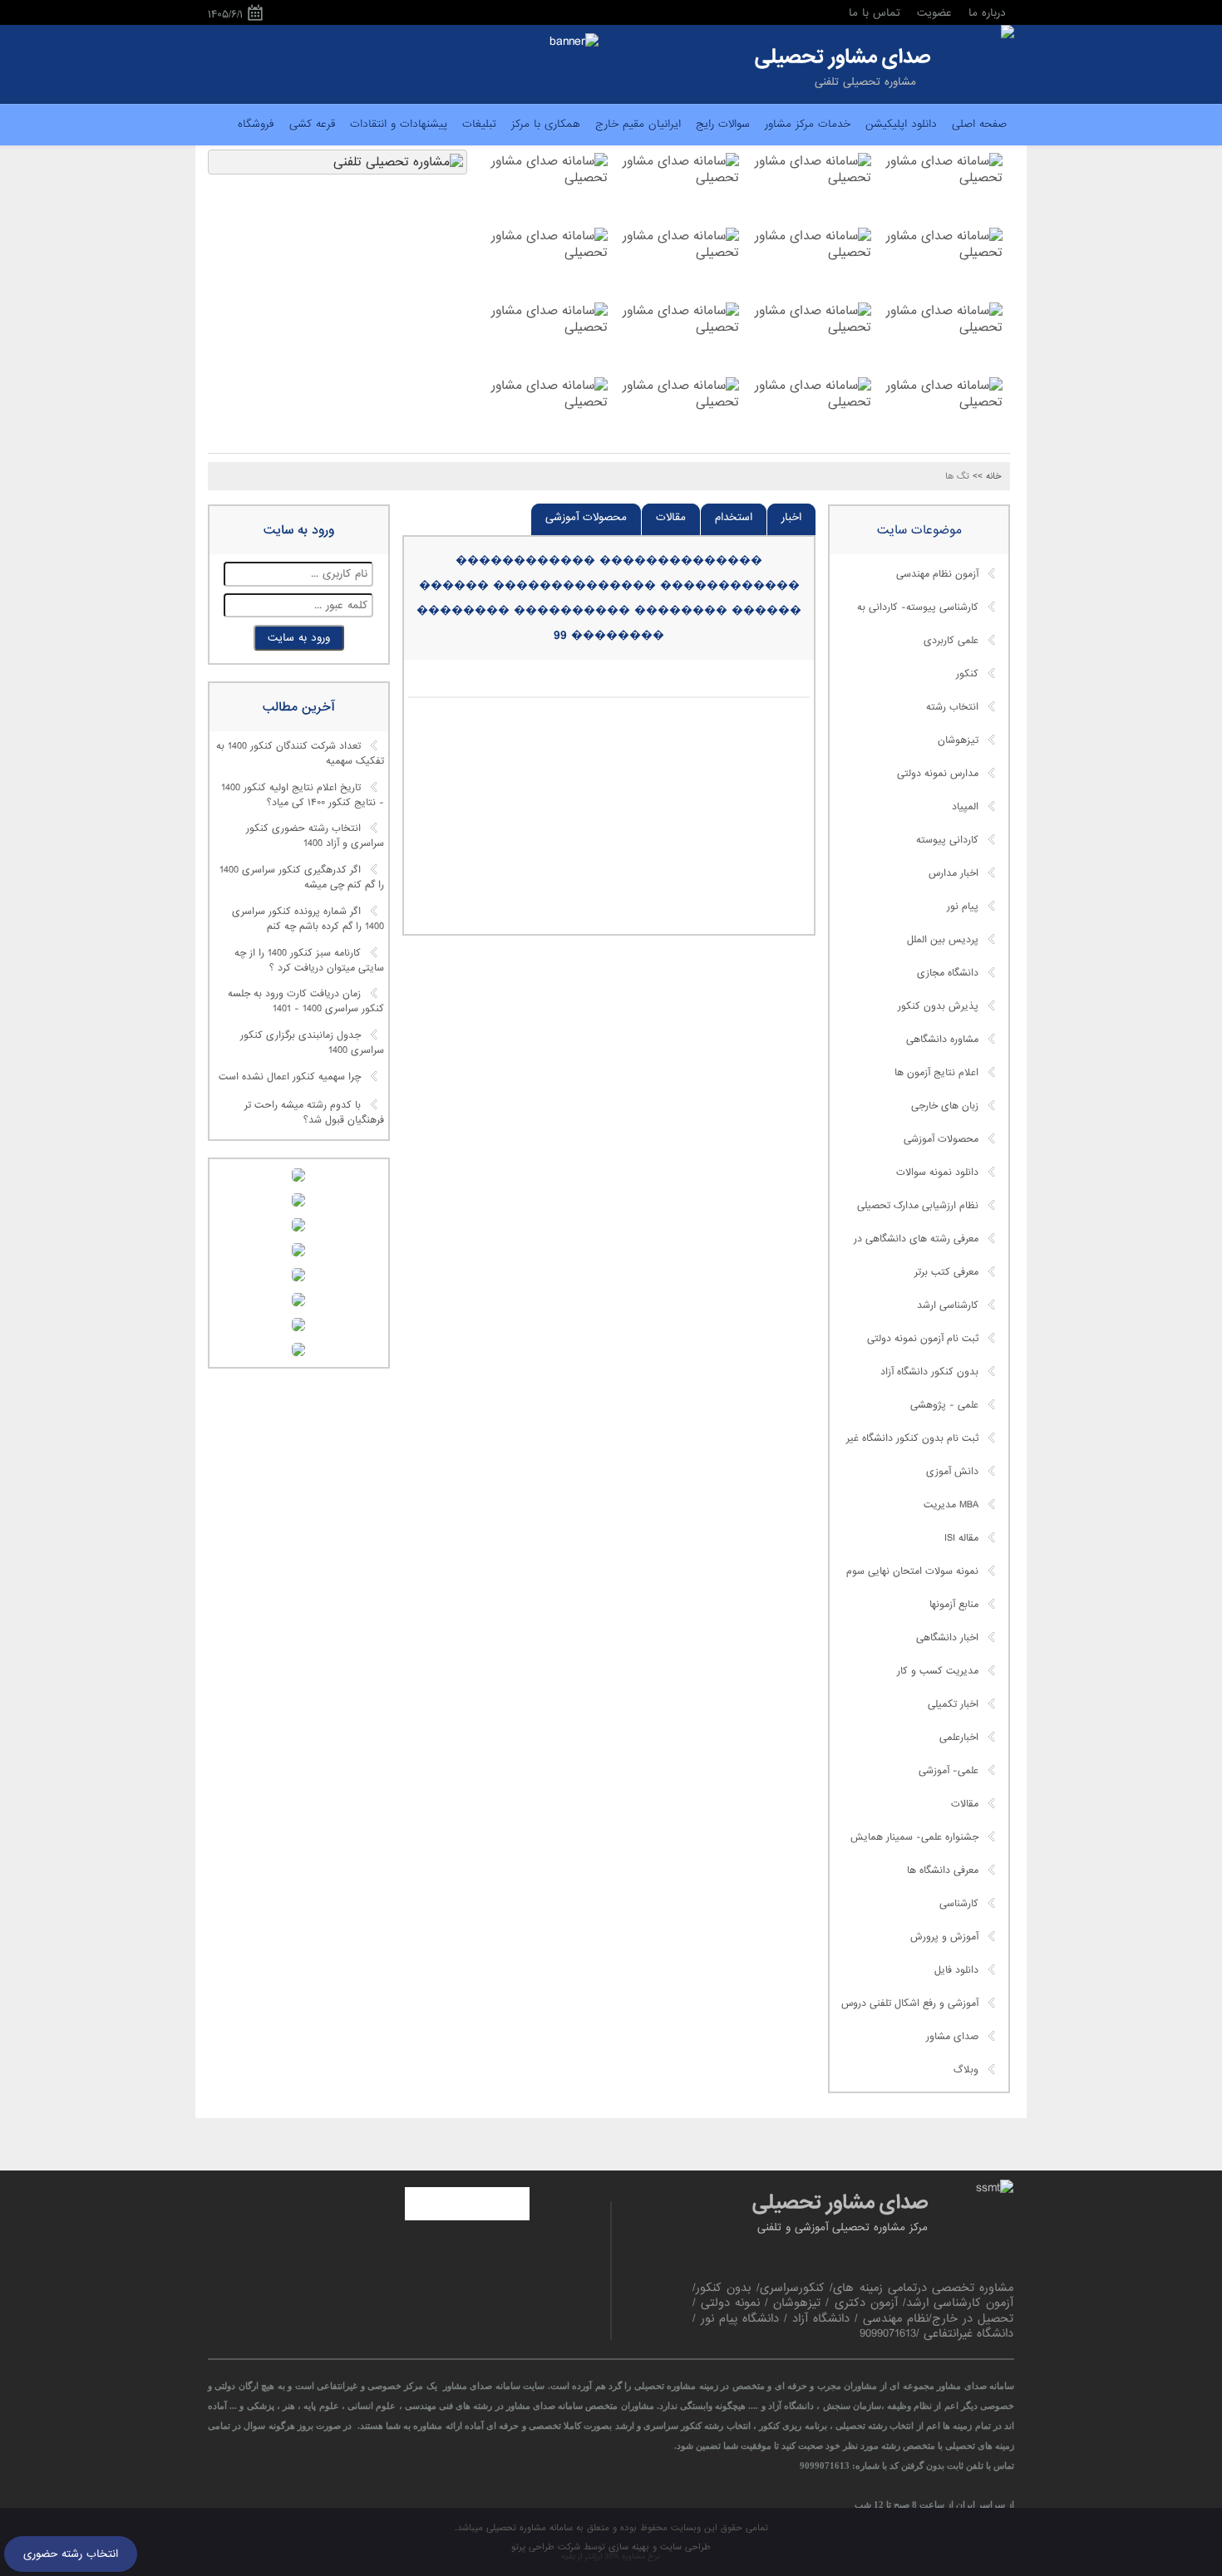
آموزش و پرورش (944, 1937)
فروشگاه (256, 124)
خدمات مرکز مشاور (808, 124)
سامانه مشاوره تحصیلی (528, 2528)
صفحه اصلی (979, 124)
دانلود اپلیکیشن (901, 124)
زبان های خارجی (945, 1106)
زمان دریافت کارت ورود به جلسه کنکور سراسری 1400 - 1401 (306, 1002)
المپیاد (965, 807)
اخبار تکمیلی (953, 1704)
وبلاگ (966, 2070)
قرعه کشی (312, 124)
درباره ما (987, 13)
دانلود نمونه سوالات (937, 1172)
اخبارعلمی (959, 1738)
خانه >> (987, 476)
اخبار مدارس (953, 873)
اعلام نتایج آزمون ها (936, 1073)
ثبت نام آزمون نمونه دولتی (923, 1339)
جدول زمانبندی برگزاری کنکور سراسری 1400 (312, 1043)
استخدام (734, 517)
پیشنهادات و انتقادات (399, 124)
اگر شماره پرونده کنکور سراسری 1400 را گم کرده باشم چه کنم (308, 919)
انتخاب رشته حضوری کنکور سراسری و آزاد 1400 (315, 837)
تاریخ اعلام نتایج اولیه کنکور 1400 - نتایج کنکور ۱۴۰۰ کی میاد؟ (303, 795)
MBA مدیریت (951, 1505)
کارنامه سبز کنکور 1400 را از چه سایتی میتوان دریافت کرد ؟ (309, 961)
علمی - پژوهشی (944, 1405)
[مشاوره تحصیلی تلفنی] (1008, 33)
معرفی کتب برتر (946, 1272)
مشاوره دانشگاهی (942, 1040)
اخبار (791, 517)
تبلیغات (479, 124)
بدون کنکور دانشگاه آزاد (929, 1372)
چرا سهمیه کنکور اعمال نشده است (290, 1077)
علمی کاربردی (951, 641)
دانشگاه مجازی (948, 973)
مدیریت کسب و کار (938, 1671)
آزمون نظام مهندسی (937, 574)
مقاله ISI (961, 1538)
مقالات (671, 517)
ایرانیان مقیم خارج (638, 124)
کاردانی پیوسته (947, 840)
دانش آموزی (952, 1472)
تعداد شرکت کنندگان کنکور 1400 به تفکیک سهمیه (300, 755)
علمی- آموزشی (949, 1771)
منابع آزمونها (954, 1605)
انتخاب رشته (952, 707)
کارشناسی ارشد (948, 1305)
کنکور (967, 674)
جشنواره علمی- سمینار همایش (914, 1837)
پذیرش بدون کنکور (938, 1006)
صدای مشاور (952, 2037)
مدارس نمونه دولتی (938, 774)
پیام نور (963, 907)
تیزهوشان (958, 740)
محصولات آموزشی (586, 517)
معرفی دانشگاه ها (943, 1871)
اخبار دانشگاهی (947, 1638)
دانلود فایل (956, 1970)
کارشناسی (959, 1904)
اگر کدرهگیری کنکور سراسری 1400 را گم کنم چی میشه (302, 878)
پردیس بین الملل (943, 940)
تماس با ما (875, 13)
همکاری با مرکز (546, 124)
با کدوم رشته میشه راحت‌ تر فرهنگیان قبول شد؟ (314, 1113)
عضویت (934, 13)
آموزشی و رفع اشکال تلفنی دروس (910, 2003)
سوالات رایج (723, 124)
